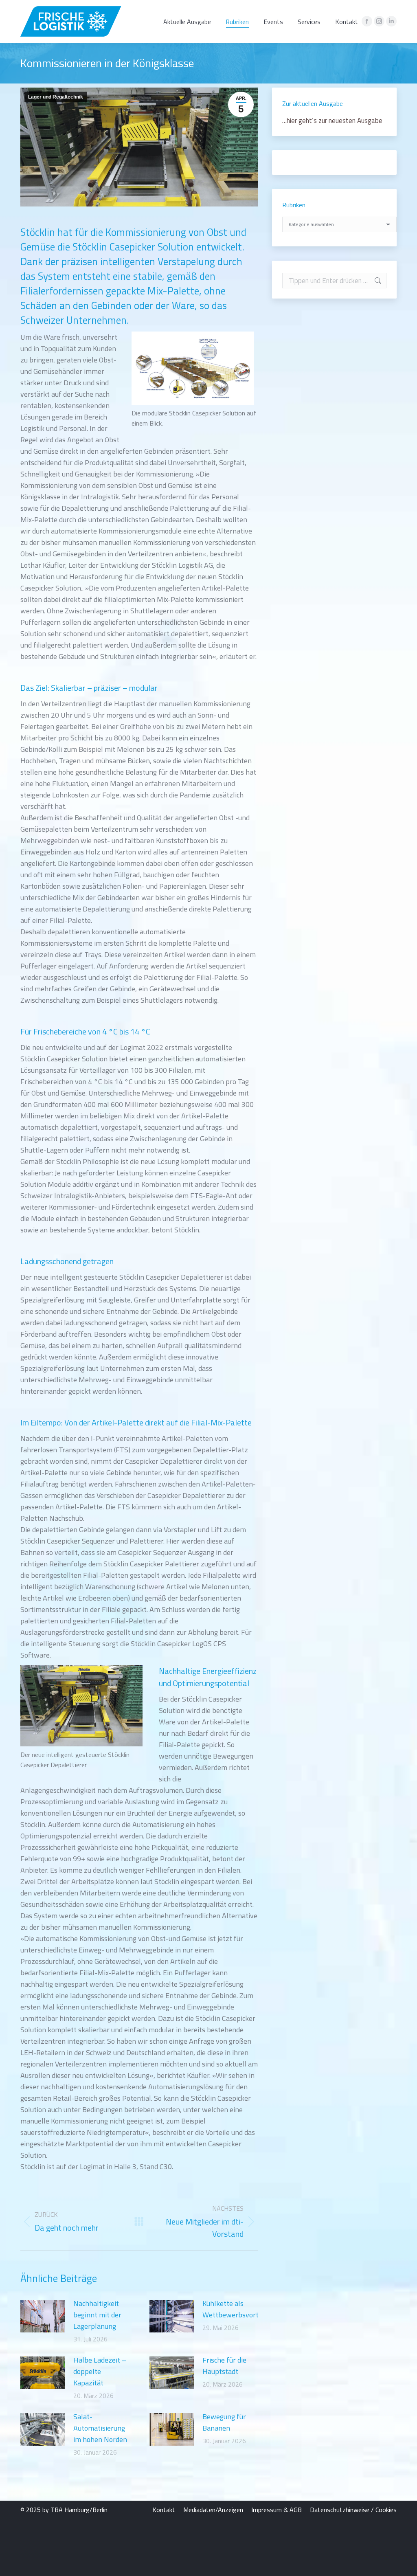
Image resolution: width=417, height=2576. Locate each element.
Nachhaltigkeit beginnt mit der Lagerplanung (97, 2315)
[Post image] (43, 2316)
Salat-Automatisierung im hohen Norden (100, 2428)
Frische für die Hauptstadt (224, 2366)
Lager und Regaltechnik (56, 97)
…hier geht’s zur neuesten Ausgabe (332, 121)
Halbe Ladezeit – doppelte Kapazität (100, 2371)
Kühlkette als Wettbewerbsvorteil (234, 2309)
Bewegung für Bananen (224, 2422)
